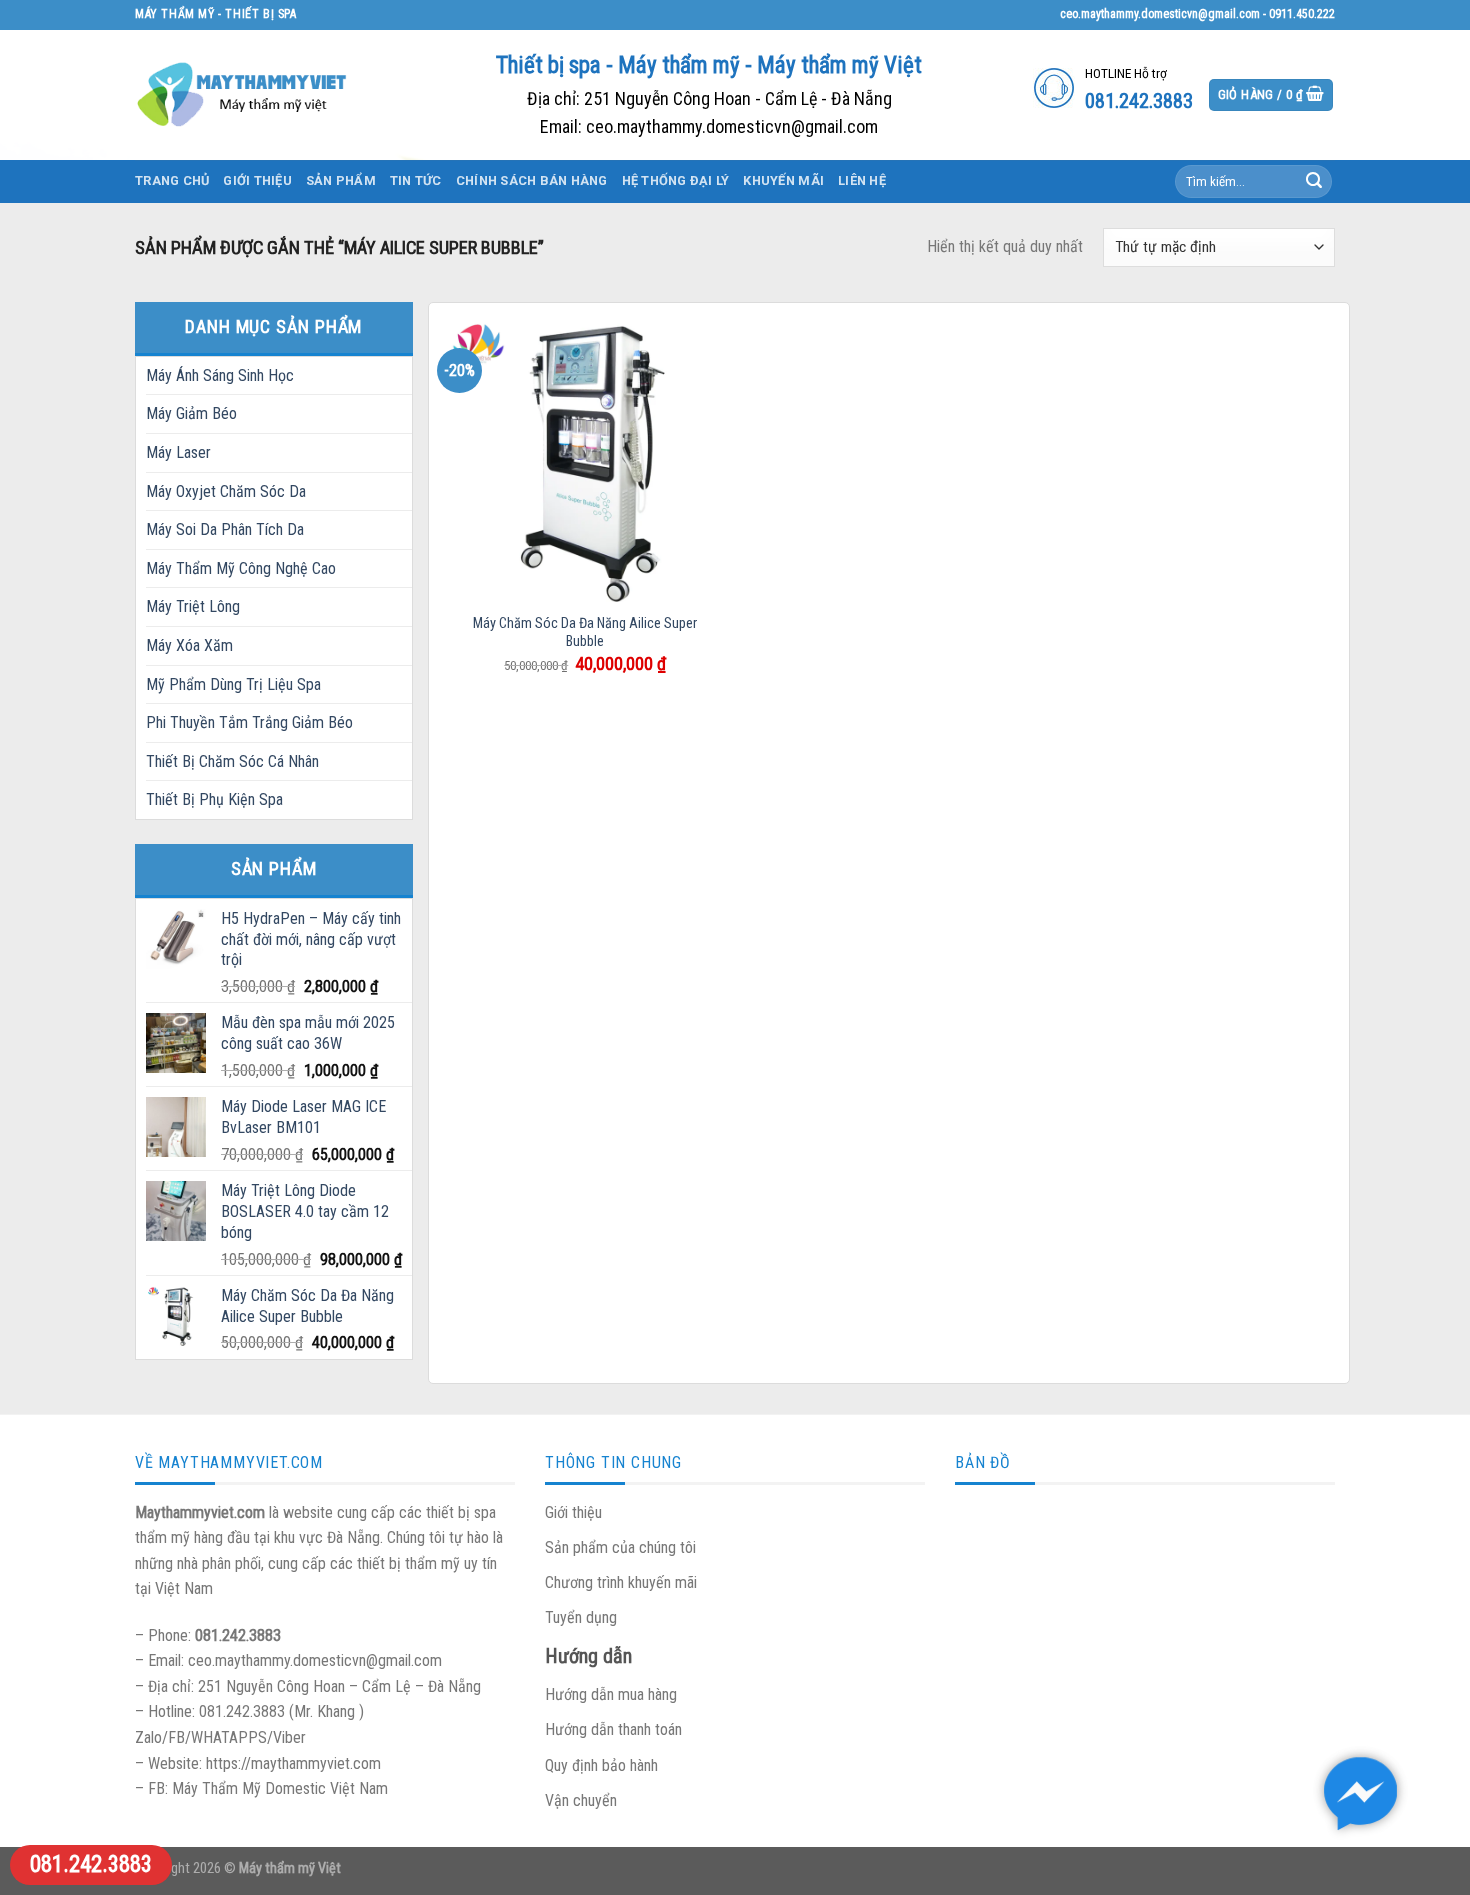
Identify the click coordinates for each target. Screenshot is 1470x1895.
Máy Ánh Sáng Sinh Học (220, 375)
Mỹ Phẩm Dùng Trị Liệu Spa (233, 684)
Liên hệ (862, 180)
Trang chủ (172, 180)
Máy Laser (178, 452)
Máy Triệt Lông (193, 606)
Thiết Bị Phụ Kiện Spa (214, 799)
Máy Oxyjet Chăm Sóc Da (226, 491)
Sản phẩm (341, 180)
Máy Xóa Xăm (189, 645)
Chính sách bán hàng (532, 180)
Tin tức (416, 180)
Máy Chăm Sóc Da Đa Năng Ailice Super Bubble (585, 633)
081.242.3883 (91, 1864)
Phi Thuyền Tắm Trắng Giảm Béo (249, 722)
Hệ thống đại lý (676, 180)
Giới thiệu (257, 180)
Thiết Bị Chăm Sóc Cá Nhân (232, 761)
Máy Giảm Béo (191, 413)
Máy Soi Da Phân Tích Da (225, 529)
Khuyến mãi (783, 180)
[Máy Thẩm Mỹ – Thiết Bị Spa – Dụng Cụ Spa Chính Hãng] (245, 94)
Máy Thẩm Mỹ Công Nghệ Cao (241, 568)
